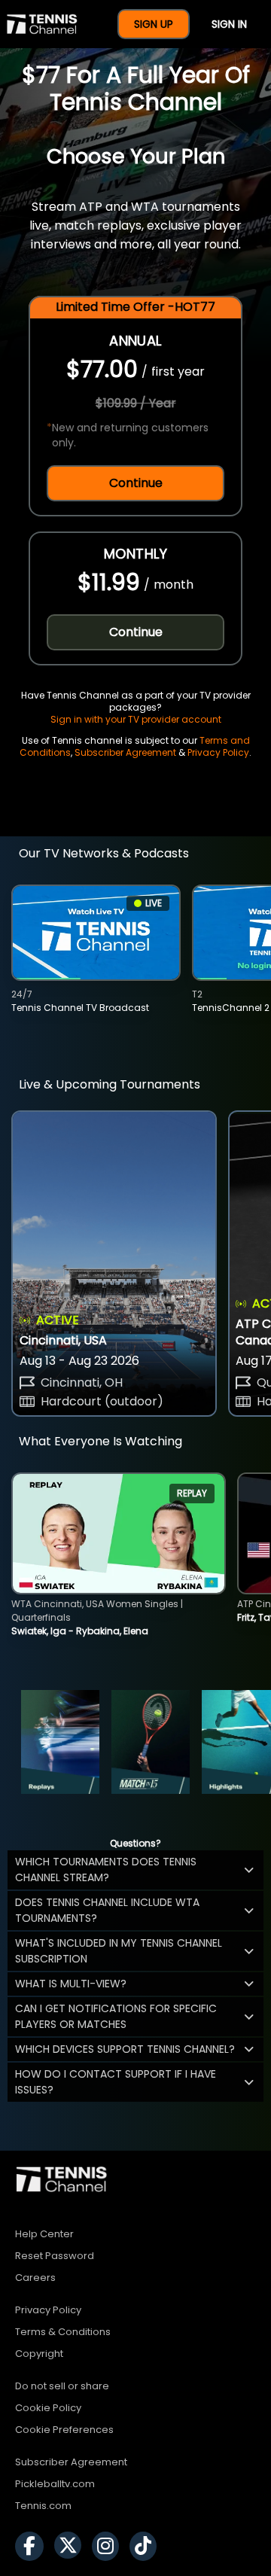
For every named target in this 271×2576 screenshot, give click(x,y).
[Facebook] (33, 2546)
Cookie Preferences (64, 2430)
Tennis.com (43, 2506)
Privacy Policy (218, 752)
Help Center (44, 2234)
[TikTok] (147, 2546)
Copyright (39, 2354)
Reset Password (55, 2256)
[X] (72, 2546)
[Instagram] (109, 2546)
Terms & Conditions (63, 2332)
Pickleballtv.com (55, 2484)
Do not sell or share (62, 2386)
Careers (35, 2278)
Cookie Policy (48, 2408)
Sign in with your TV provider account (136, 719)
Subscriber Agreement (125, 752)
